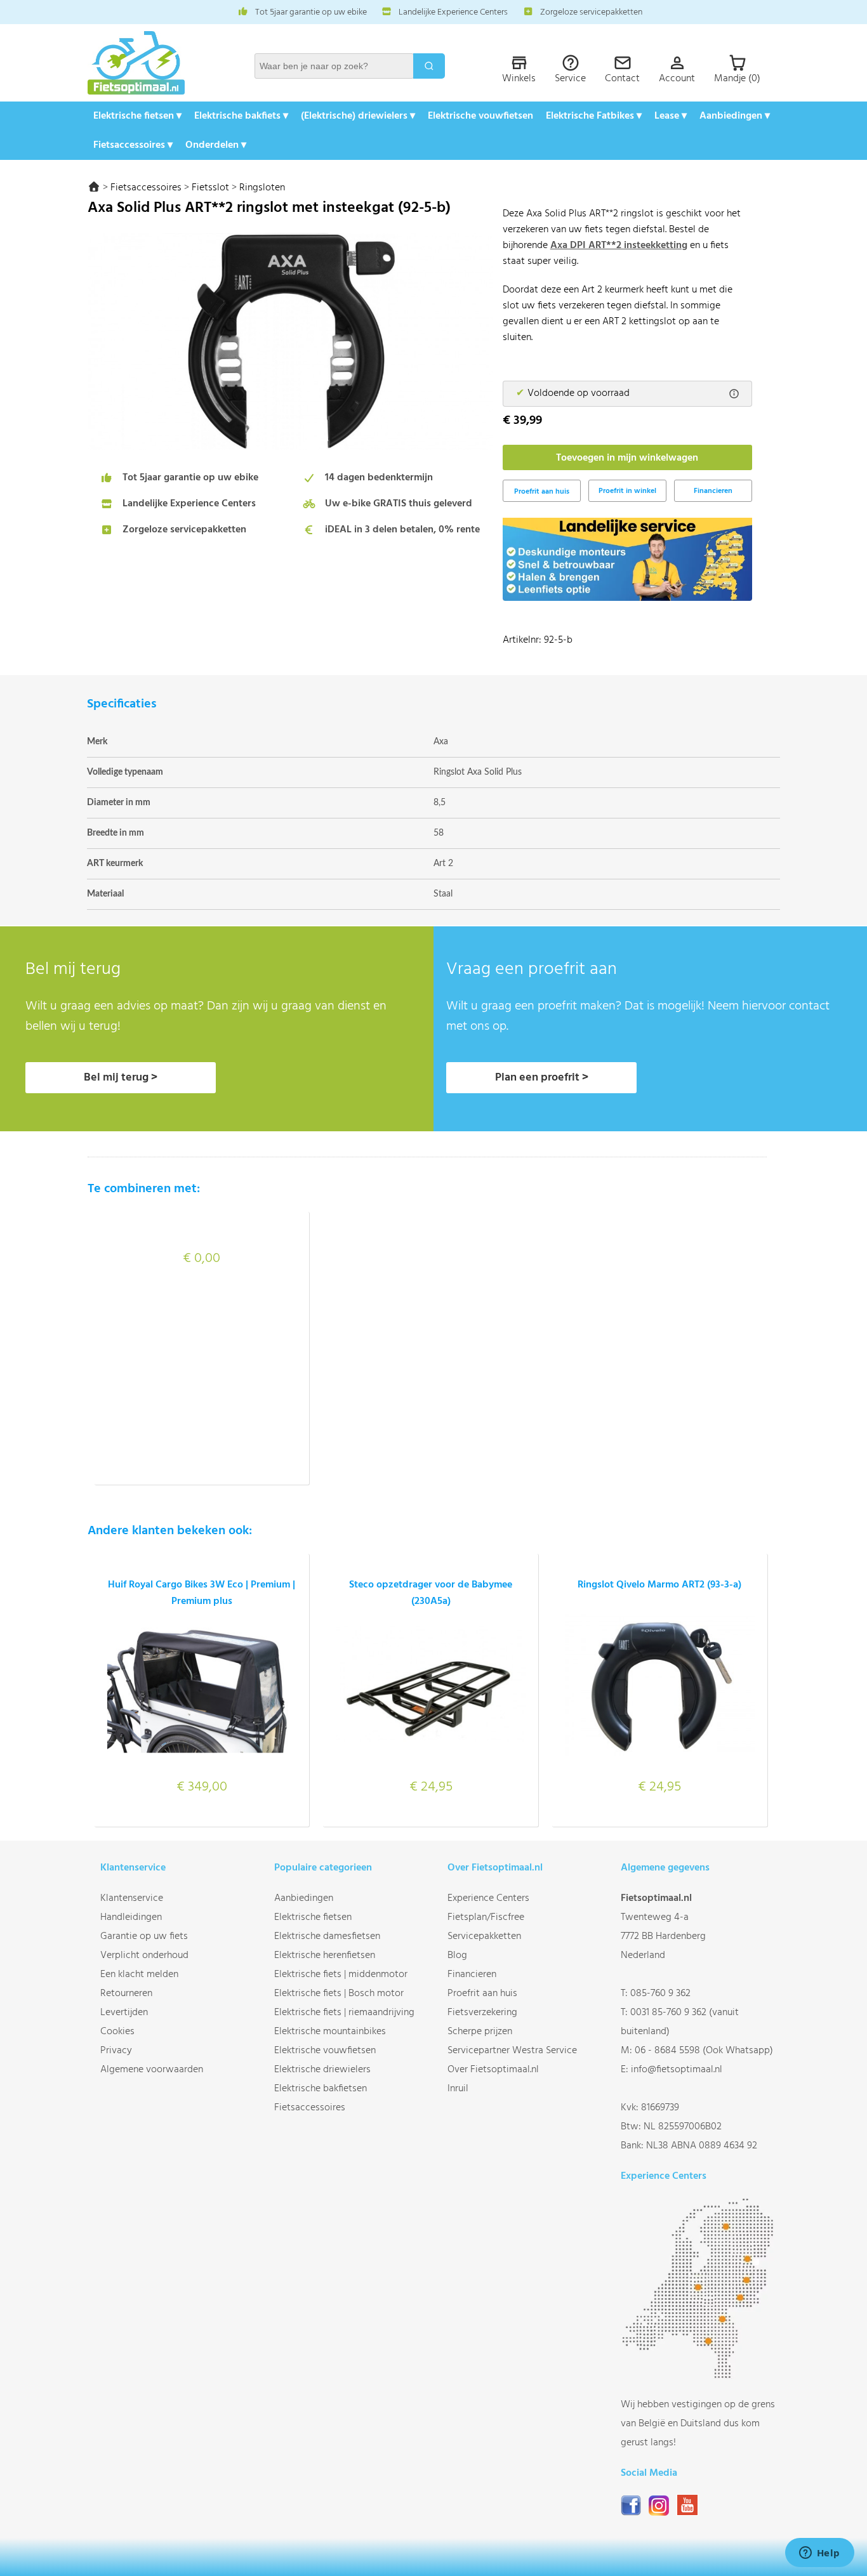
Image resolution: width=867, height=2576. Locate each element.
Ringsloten (262, 188)
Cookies (117, 2032)
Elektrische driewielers (322, 2070)
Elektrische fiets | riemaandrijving (344, 2013)
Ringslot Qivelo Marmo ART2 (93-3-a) (659, 1585)
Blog (457, 1955)
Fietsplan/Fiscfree (486, 1917)
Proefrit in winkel (627, 491)
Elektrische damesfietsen (327, 1936)
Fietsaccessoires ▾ (133, 145)
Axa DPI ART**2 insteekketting (619, 246)
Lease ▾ (671, 116)
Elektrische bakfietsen (321, 2089)
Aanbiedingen (304, 1898)
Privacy (116, 2051)
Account (677, 79)
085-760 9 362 (660, 1994)
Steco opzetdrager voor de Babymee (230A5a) (431, 1593)
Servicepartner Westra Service (512, 2051)
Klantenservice (132, 1898)
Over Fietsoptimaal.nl (493, 2070)
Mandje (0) (737, 79)
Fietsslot (210, 188)
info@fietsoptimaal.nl (677, 2070)
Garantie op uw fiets (144, 1936)
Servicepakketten (484, 1936)
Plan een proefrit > (542, 1078)
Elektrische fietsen (313, 1917)
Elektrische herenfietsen (325, 1955)
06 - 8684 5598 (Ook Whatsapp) (704, 2051)
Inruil (458, 2089)
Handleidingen (131, 1917)
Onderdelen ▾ (216, 145)
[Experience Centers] (700, 2376)
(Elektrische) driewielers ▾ (358, 116)
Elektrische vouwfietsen (480, 116)
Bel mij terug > (121, 1078)
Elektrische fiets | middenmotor (341, 1975)
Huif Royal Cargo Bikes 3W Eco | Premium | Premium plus (202, 1593)
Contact (622, 79)
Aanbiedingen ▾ (735, 116)
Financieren (713, 491)
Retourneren (126, 1994)
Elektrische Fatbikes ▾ (594, 116)
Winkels (519, 79)
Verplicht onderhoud (144, 1955)
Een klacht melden (139, 1975)
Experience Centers (488, 1898)
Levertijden (124, 2013)
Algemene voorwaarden (152, 2070)
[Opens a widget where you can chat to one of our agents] (819, 2554)
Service (570, 79)
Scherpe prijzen (480, 2032)
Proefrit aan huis (482, 1994)
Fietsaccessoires (146, 188)
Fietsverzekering (482, 2013)
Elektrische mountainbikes (330, 2032)
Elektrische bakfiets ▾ (241, 116)
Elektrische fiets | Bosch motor (339, 1994)
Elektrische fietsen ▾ (137, 116)
